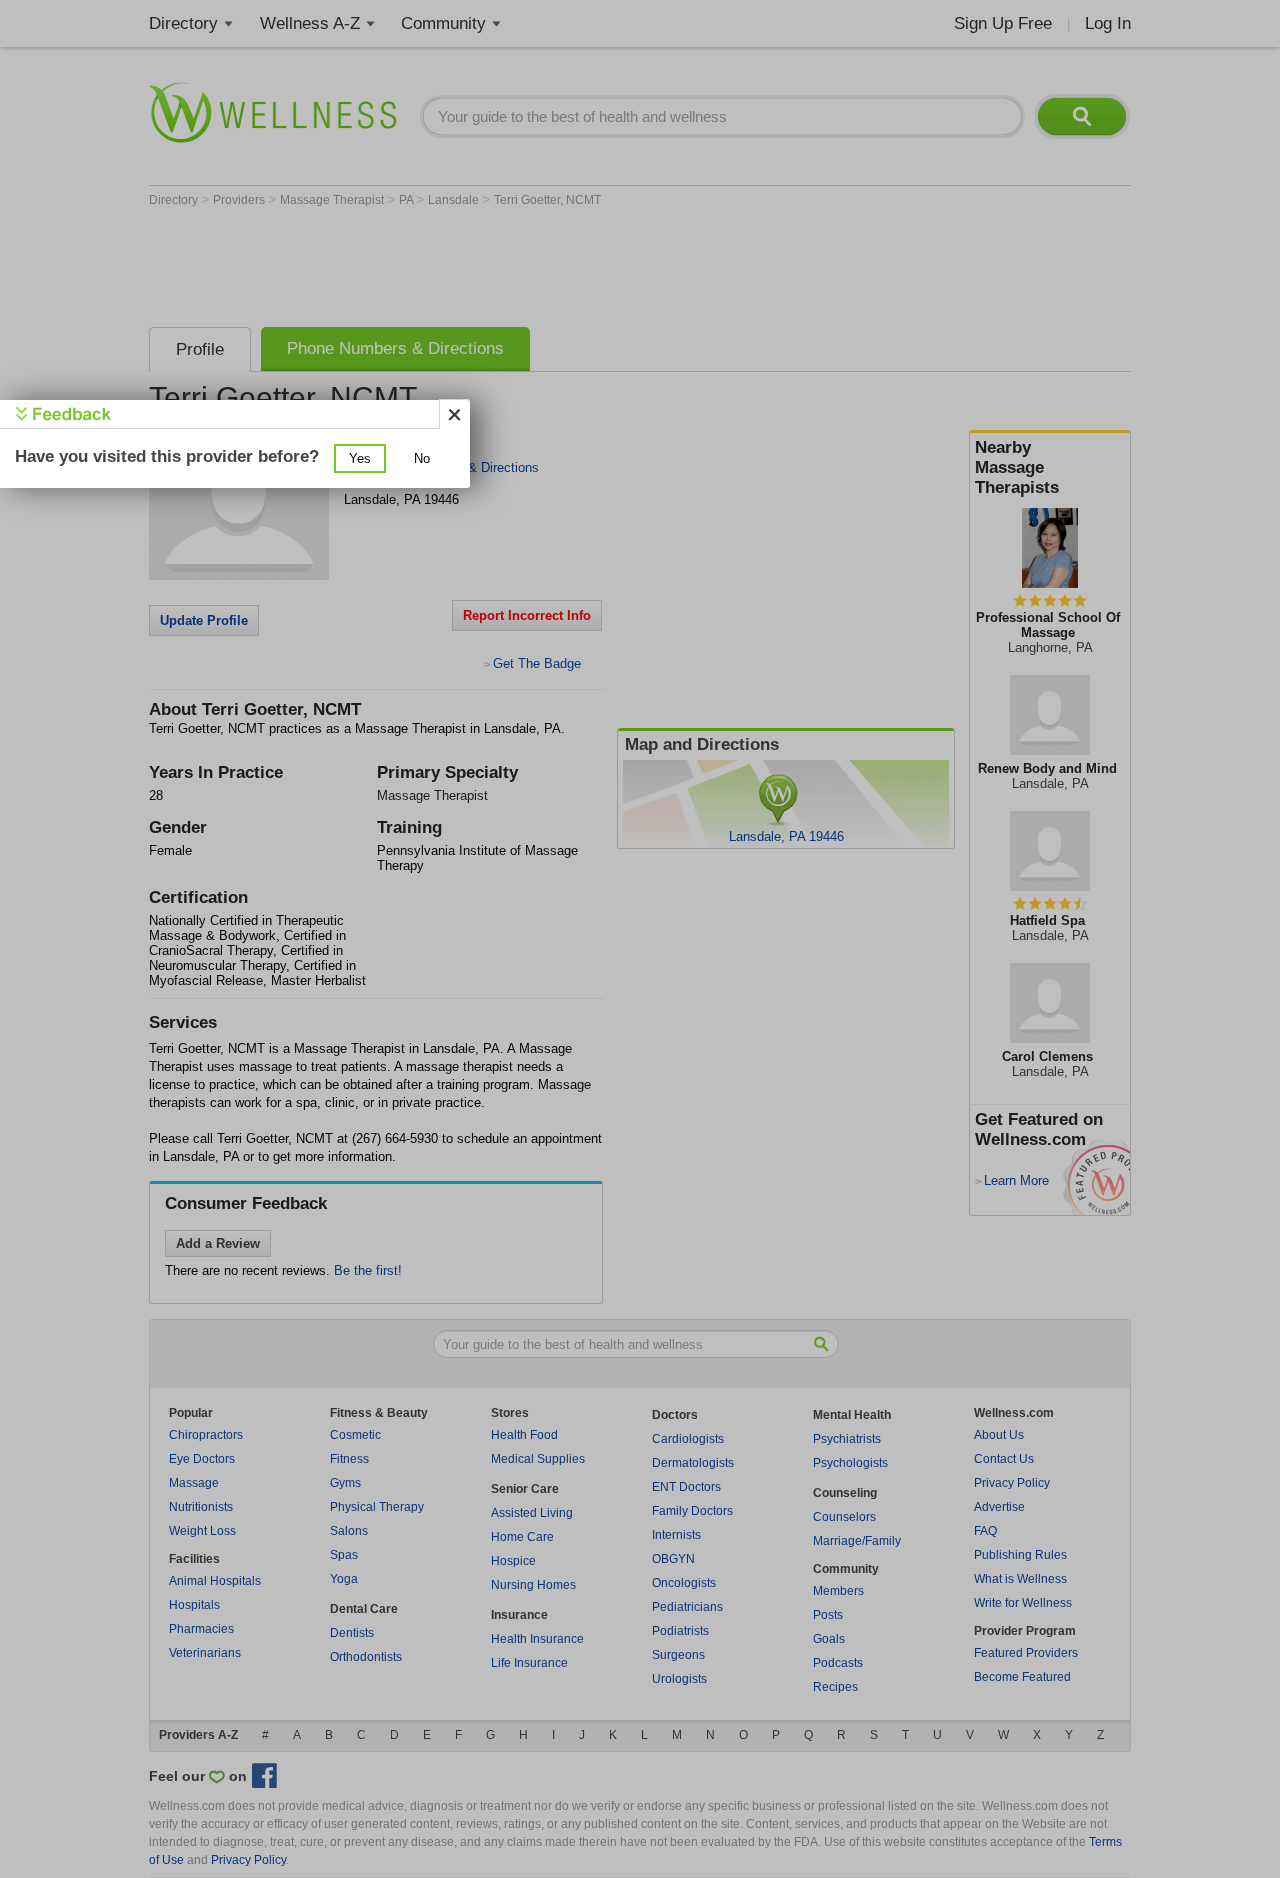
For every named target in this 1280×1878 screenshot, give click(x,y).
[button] (360, 458)
